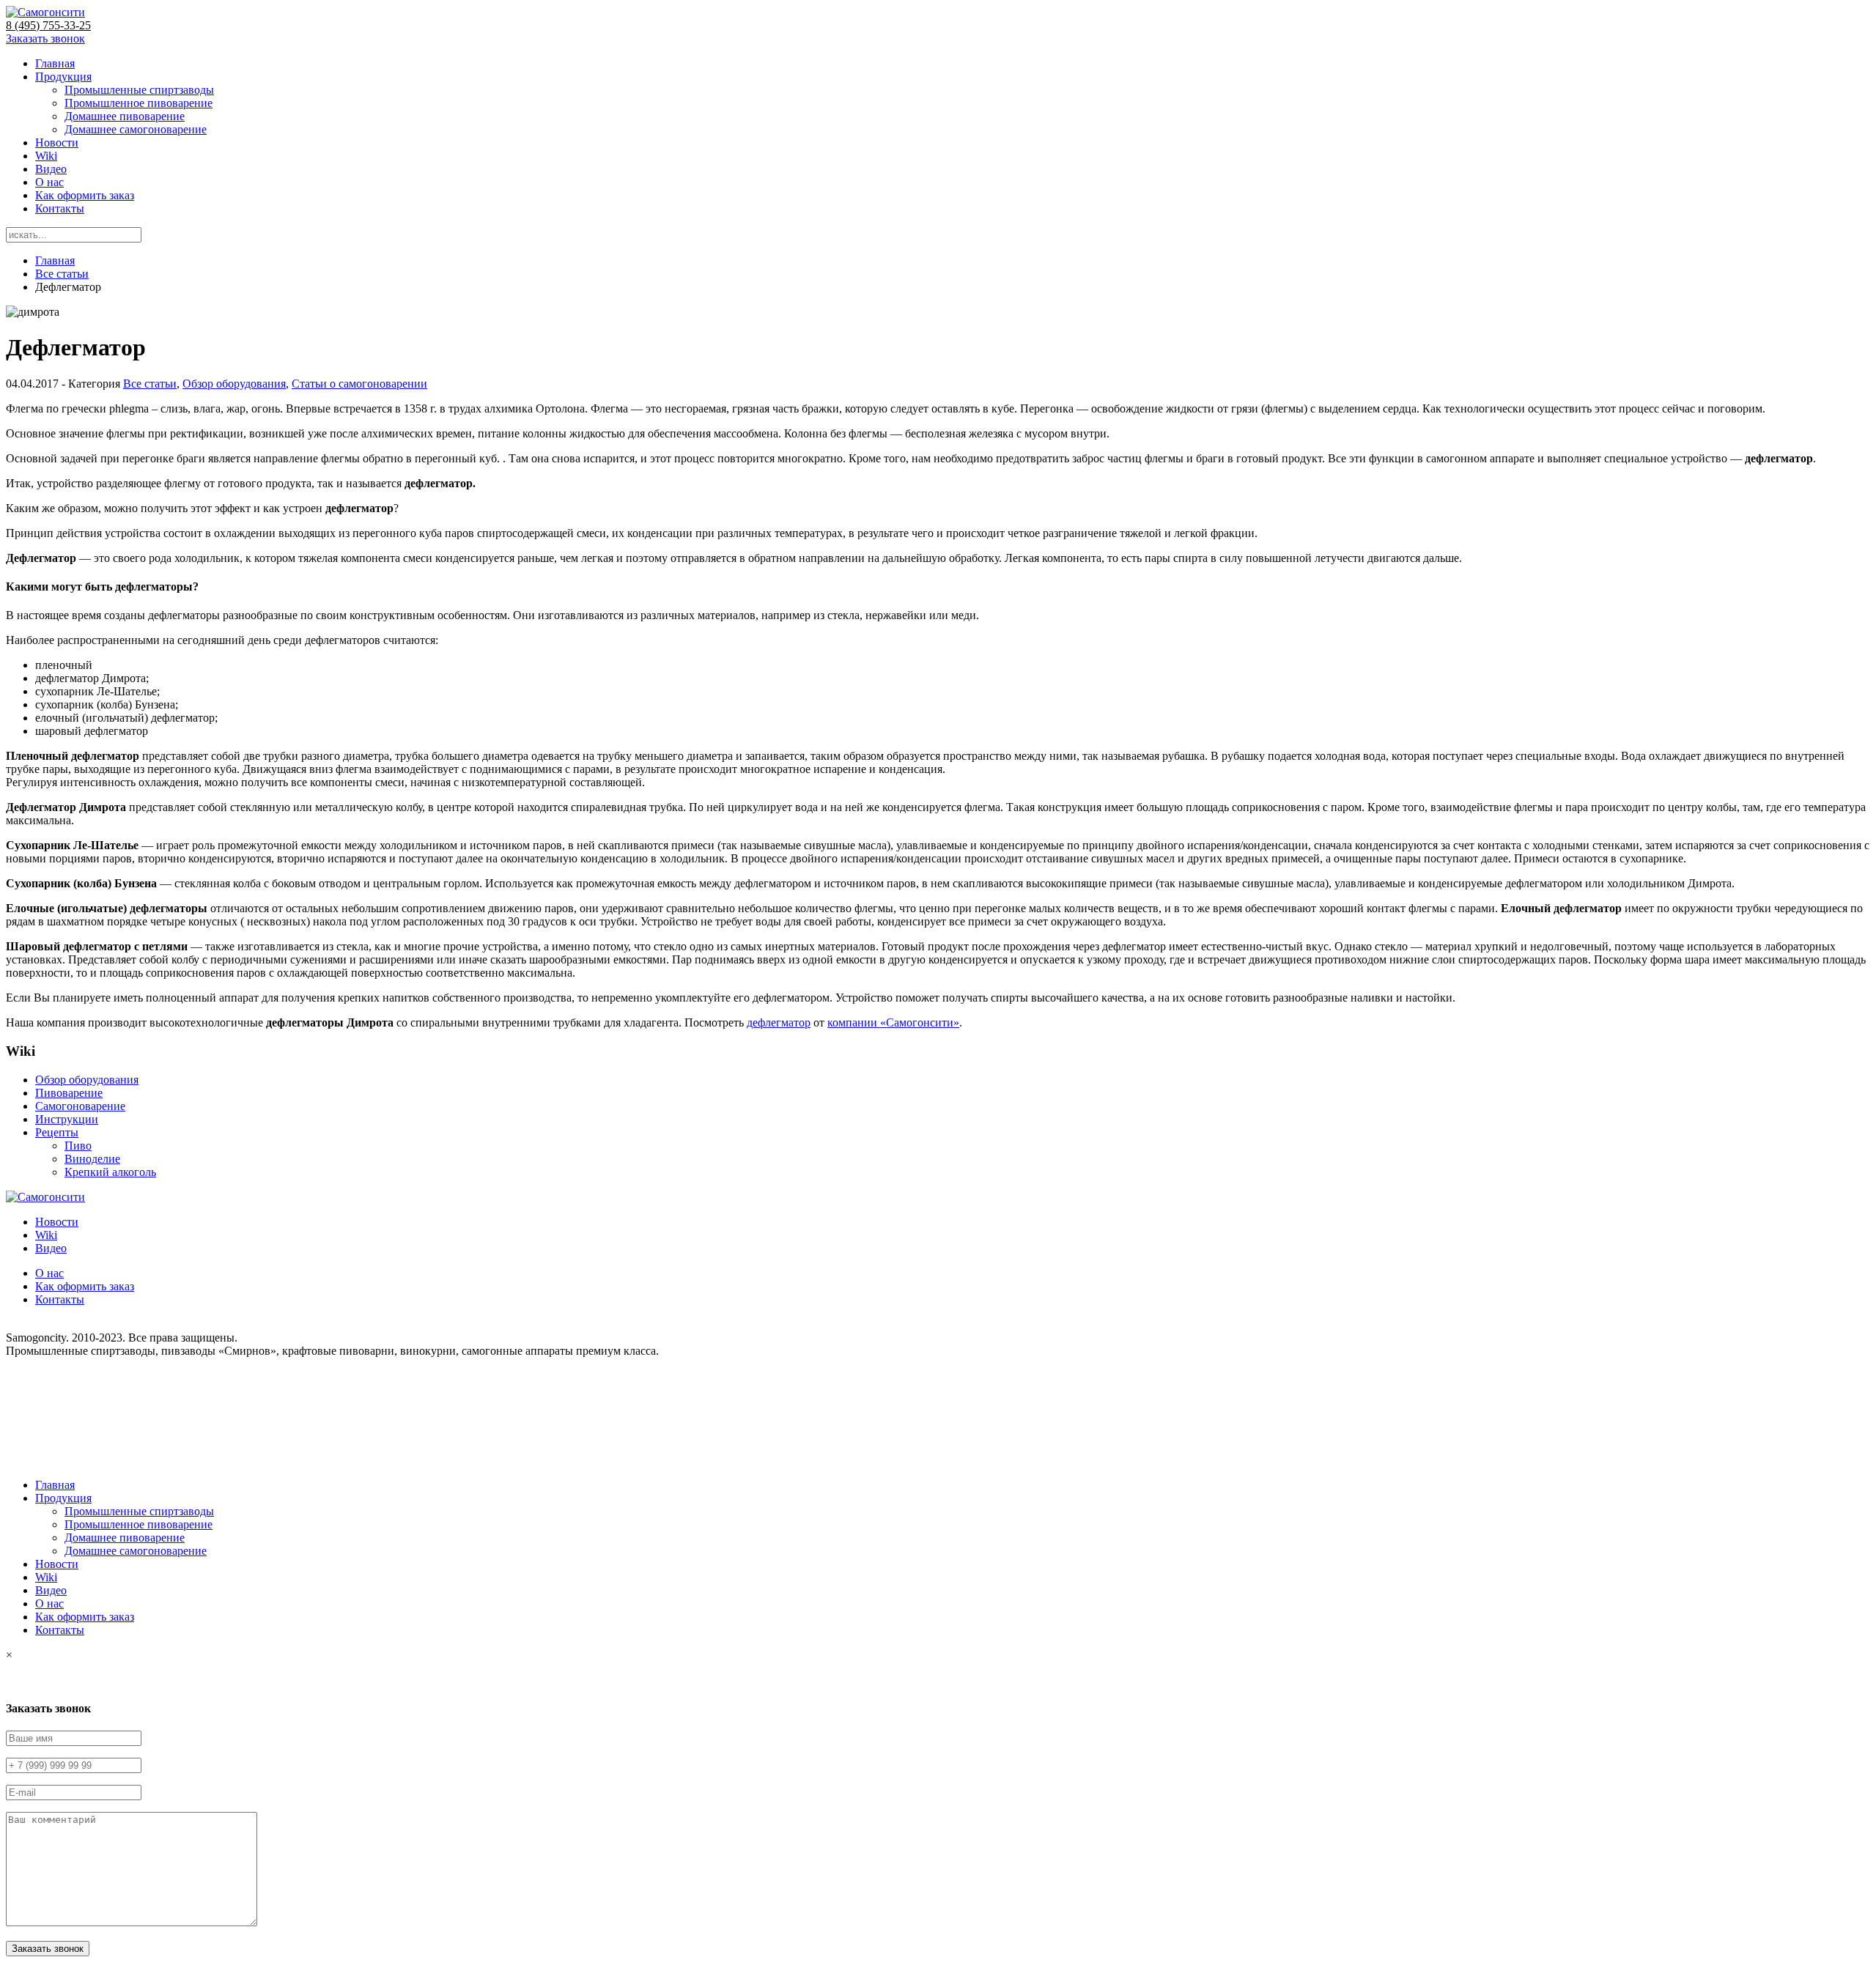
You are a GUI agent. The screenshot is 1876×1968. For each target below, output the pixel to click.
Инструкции (67, 1119)
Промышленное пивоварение (139, 103)
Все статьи (62, 274)
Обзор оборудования (234, 384)
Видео (51, 169)
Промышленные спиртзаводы (139, 90)
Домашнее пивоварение (125, 116)
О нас (49, 182)
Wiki (46, 156)
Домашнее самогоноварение (136, 129)
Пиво (78, 1146)
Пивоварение (69, 1093)
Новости (57, 143)
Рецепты (57, 1132)
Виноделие (92, 1159)
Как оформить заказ (85, 195)
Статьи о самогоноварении (359, 384)
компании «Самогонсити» (893, 1022)
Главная (55, 63)
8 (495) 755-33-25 (48, 25)
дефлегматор (779, 1022)
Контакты (60, 208)
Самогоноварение (80, 1106)
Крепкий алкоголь (110, 1172)
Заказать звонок (45, 38)
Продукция (63, 77)
